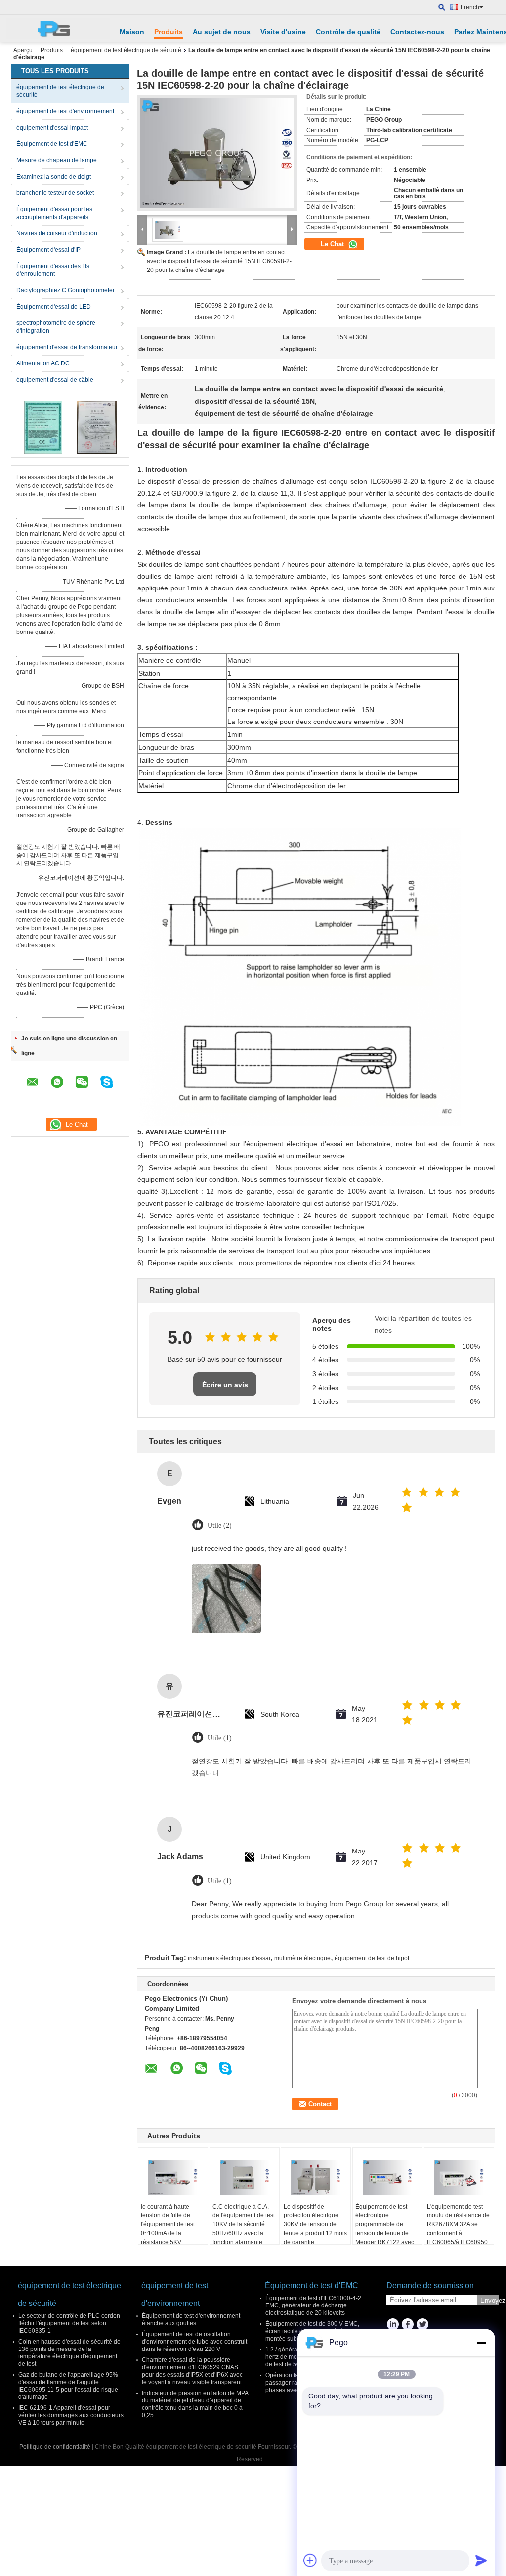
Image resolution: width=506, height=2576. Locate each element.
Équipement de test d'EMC (52, 144)
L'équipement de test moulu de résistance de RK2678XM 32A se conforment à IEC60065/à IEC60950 (458, 2224)
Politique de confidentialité (55, 2447)
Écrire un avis (225, 1385)
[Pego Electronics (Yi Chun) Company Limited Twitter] (422, 2325)
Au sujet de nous (222, 32)
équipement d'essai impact (52, 128)
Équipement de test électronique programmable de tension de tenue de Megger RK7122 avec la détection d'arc (385, 2229)
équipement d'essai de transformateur (67, 347)
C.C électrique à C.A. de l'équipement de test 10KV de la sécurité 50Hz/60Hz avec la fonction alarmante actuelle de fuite (244, 2229)
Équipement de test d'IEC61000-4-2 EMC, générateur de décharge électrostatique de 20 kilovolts (313, 2305)
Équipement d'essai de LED (54, 307)
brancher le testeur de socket (55, 193)
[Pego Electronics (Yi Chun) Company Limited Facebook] (407, 2325)
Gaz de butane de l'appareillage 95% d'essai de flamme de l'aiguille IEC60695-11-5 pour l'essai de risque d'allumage (68, 2386)
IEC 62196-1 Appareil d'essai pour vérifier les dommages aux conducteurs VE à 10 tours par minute (71, 2415)
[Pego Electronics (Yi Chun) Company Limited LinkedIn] (393, 2325)
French (470, 7)
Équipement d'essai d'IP (48, 250)
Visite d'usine (283, 32)
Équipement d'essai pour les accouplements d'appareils (54, 213)
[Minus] (481, 2343)
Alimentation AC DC (43, 363)
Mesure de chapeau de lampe (57, 160)
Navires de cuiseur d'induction (57, 233)
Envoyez (490, 2300)
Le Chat (333, 244)
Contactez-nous (417, 32)
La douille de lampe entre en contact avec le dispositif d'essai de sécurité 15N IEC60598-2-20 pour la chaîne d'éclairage (219, 261)
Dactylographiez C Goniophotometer (65, 290)
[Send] (481, 2560)
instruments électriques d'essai (229, 1958)
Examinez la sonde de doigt (54, 177)
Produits (169, 32)
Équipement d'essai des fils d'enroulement (53, 270)
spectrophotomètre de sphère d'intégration (56, 327)
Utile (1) (220, 1738)
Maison (132, 32)
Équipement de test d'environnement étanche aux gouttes (191, 2320)
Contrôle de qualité (348, 32)
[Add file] (310, 2560)
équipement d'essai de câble (55, 380)
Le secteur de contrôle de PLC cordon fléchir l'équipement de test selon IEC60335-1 (69, 2323)
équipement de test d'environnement (65, 111)
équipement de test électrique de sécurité (126, 50)
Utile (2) (220, 1525)
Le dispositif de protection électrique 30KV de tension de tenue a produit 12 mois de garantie (315, 2224)
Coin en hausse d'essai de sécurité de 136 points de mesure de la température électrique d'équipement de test (69, 2353)
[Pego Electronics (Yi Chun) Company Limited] (58, 28)
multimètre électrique (302, 1958)
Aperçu (23, 50)
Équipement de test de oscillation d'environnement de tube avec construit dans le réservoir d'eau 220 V (194, 2342)
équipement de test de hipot (372, 1958)
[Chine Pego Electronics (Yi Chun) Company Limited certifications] (43, 427)
